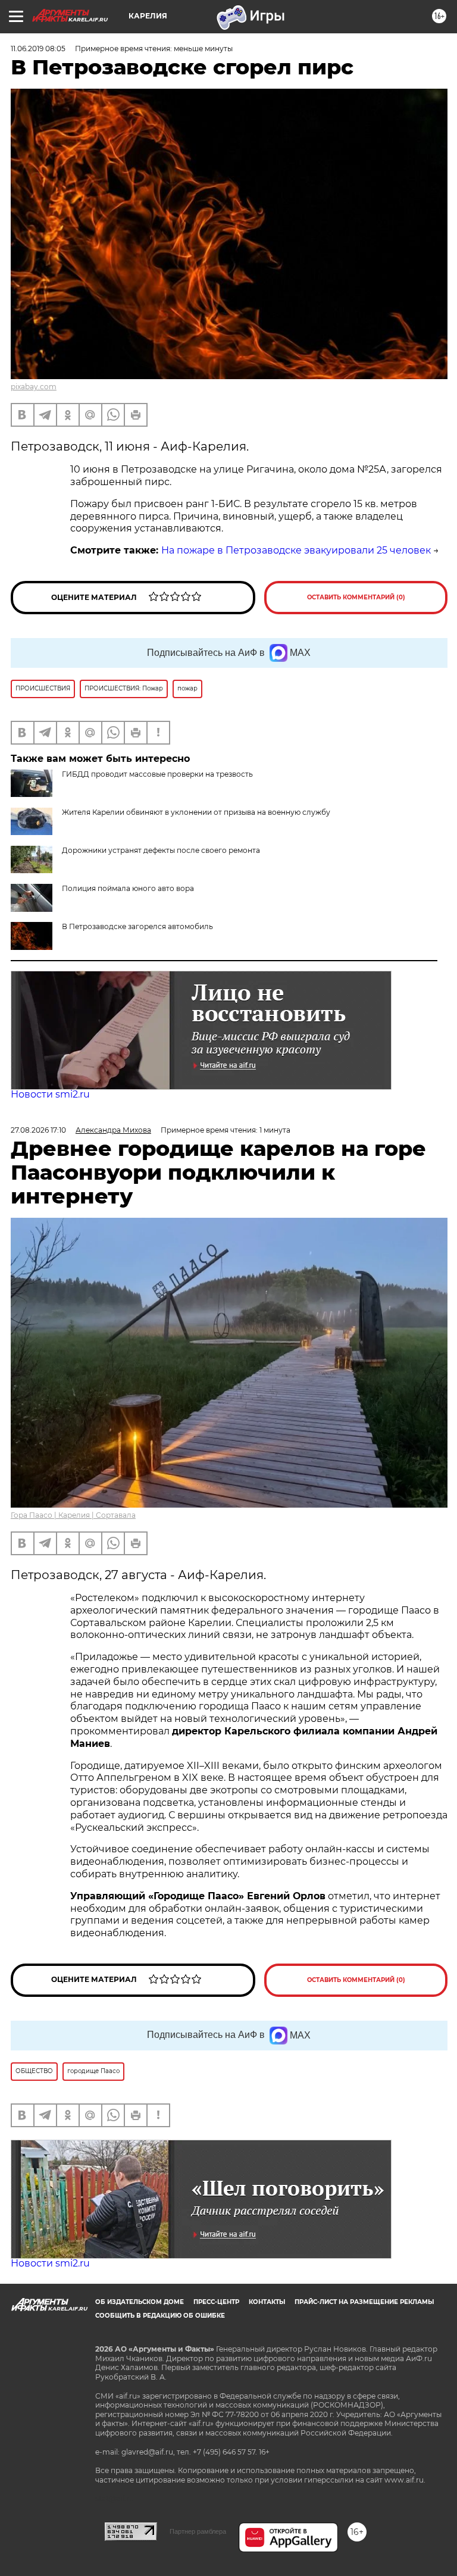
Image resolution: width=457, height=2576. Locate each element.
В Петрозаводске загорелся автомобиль (137, 926)
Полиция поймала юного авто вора (128, 888)
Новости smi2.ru (50, 1094)
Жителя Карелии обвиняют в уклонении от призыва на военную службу (196, 812)
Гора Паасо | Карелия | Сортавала (73, 1515)
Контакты (267, 2302)
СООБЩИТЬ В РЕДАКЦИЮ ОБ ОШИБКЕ (160, 2316)
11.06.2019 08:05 (38, 49)
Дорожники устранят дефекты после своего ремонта (161, 850)
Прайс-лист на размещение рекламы (364, 2302)
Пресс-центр (216, 2302)
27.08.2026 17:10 (38, 1130)
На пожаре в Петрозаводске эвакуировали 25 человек (296, 550)
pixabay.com (34, 387)
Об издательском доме (140, 2302)
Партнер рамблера (198, 2531)
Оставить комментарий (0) (356, 597)
